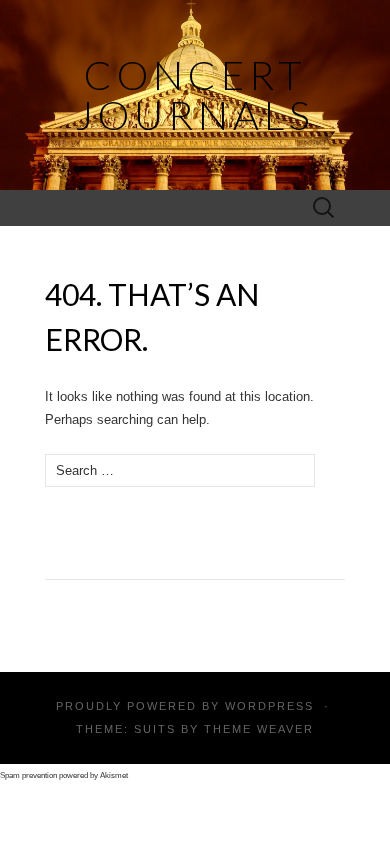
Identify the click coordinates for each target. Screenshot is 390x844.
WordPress (269, 706)
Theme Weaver (259, 729)
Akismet (114, 775)
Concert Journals (195, 95)
